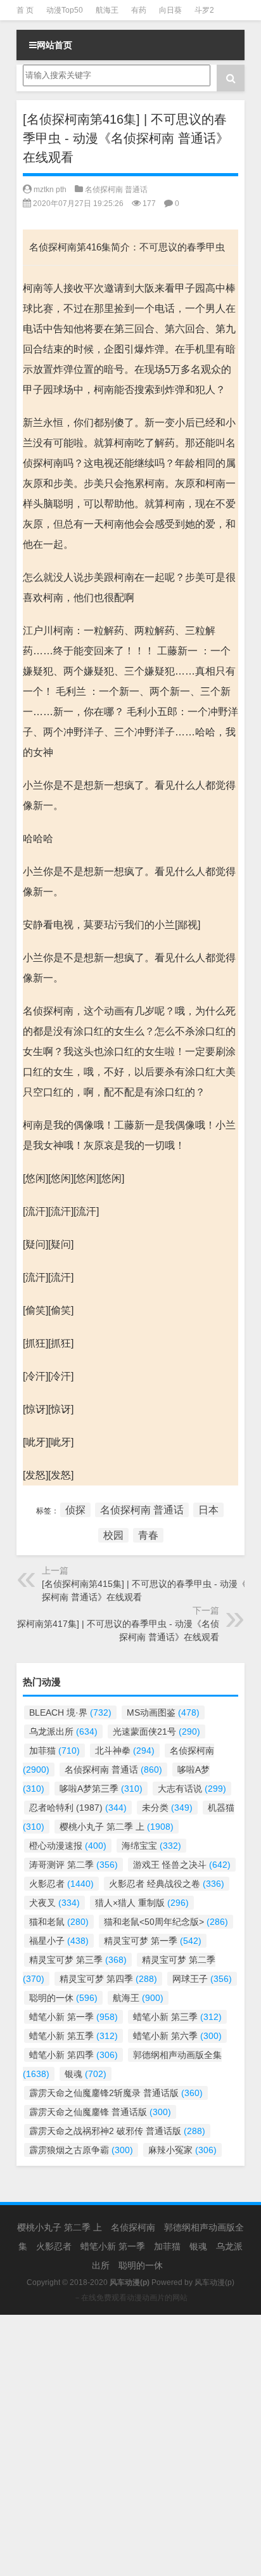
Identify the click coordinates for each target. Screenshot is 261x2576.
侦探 (75, 1510)
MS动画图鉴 (163, 1712)
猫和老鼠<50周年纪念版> (166, 1922)
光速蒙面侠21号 (156, 1731)
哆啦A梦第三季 (101, 1789)
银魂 (86, 2074)
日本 (208, 1510)
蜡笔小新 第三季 (177, 2017)
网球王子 (202, 1979)
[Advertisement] (130, 2445)
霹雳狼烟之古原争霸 (81, 2150)
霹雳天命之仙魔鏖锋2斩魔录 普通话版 (116, 2093)
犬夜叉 (54, 1903)
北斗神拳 (125, 1751)
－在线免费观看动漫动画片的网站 (130, 2298)
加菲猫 (54, 1751)
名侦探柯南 (133, 2227)
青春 (148, 1535)
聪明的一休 (63, 1998)
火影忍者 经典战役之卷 (167, 1884)
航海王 (107, 10)
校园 (113, 1535)
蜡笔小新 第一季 (73, 2017)
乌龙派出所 (63, 1731)
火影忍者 (61, 1884)
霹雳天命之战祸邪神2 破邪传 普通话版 (117, 2131)
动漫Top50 (65, 10)
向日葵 (170, 10)
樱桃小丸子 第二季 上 (117, 1827)
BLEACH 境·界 (70, 1712)
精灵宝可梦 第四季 (108, 1979)
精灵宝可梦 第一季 (153, 1941)
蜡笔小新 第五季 (73, 2036)
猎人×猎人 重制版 (142, 1903)
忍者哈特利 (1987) (78, 1808)
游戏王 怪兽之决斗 (182, 1865)
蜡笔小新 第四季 (73, 2055)
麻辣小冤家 (182, 2150)
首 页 (25, 10)
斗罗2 (204, 10)
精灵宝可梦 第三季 (78, 1960)
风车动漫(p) (214, 2282)
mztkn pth (50, 190)
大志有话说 (192, 1789)
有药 (139, 10)
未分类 (167, 1808)
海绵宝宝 (151, 1846)
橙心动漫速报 (68, 1846)
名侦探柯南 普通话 (116, 190)
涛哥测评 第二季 (73, 1865)
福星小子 (59, 1941)
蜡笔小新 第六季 (177, 2036)
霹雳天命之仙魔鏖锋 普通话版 (100, 2112)
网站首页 (54, 45)
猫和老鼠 (59, 1922)
